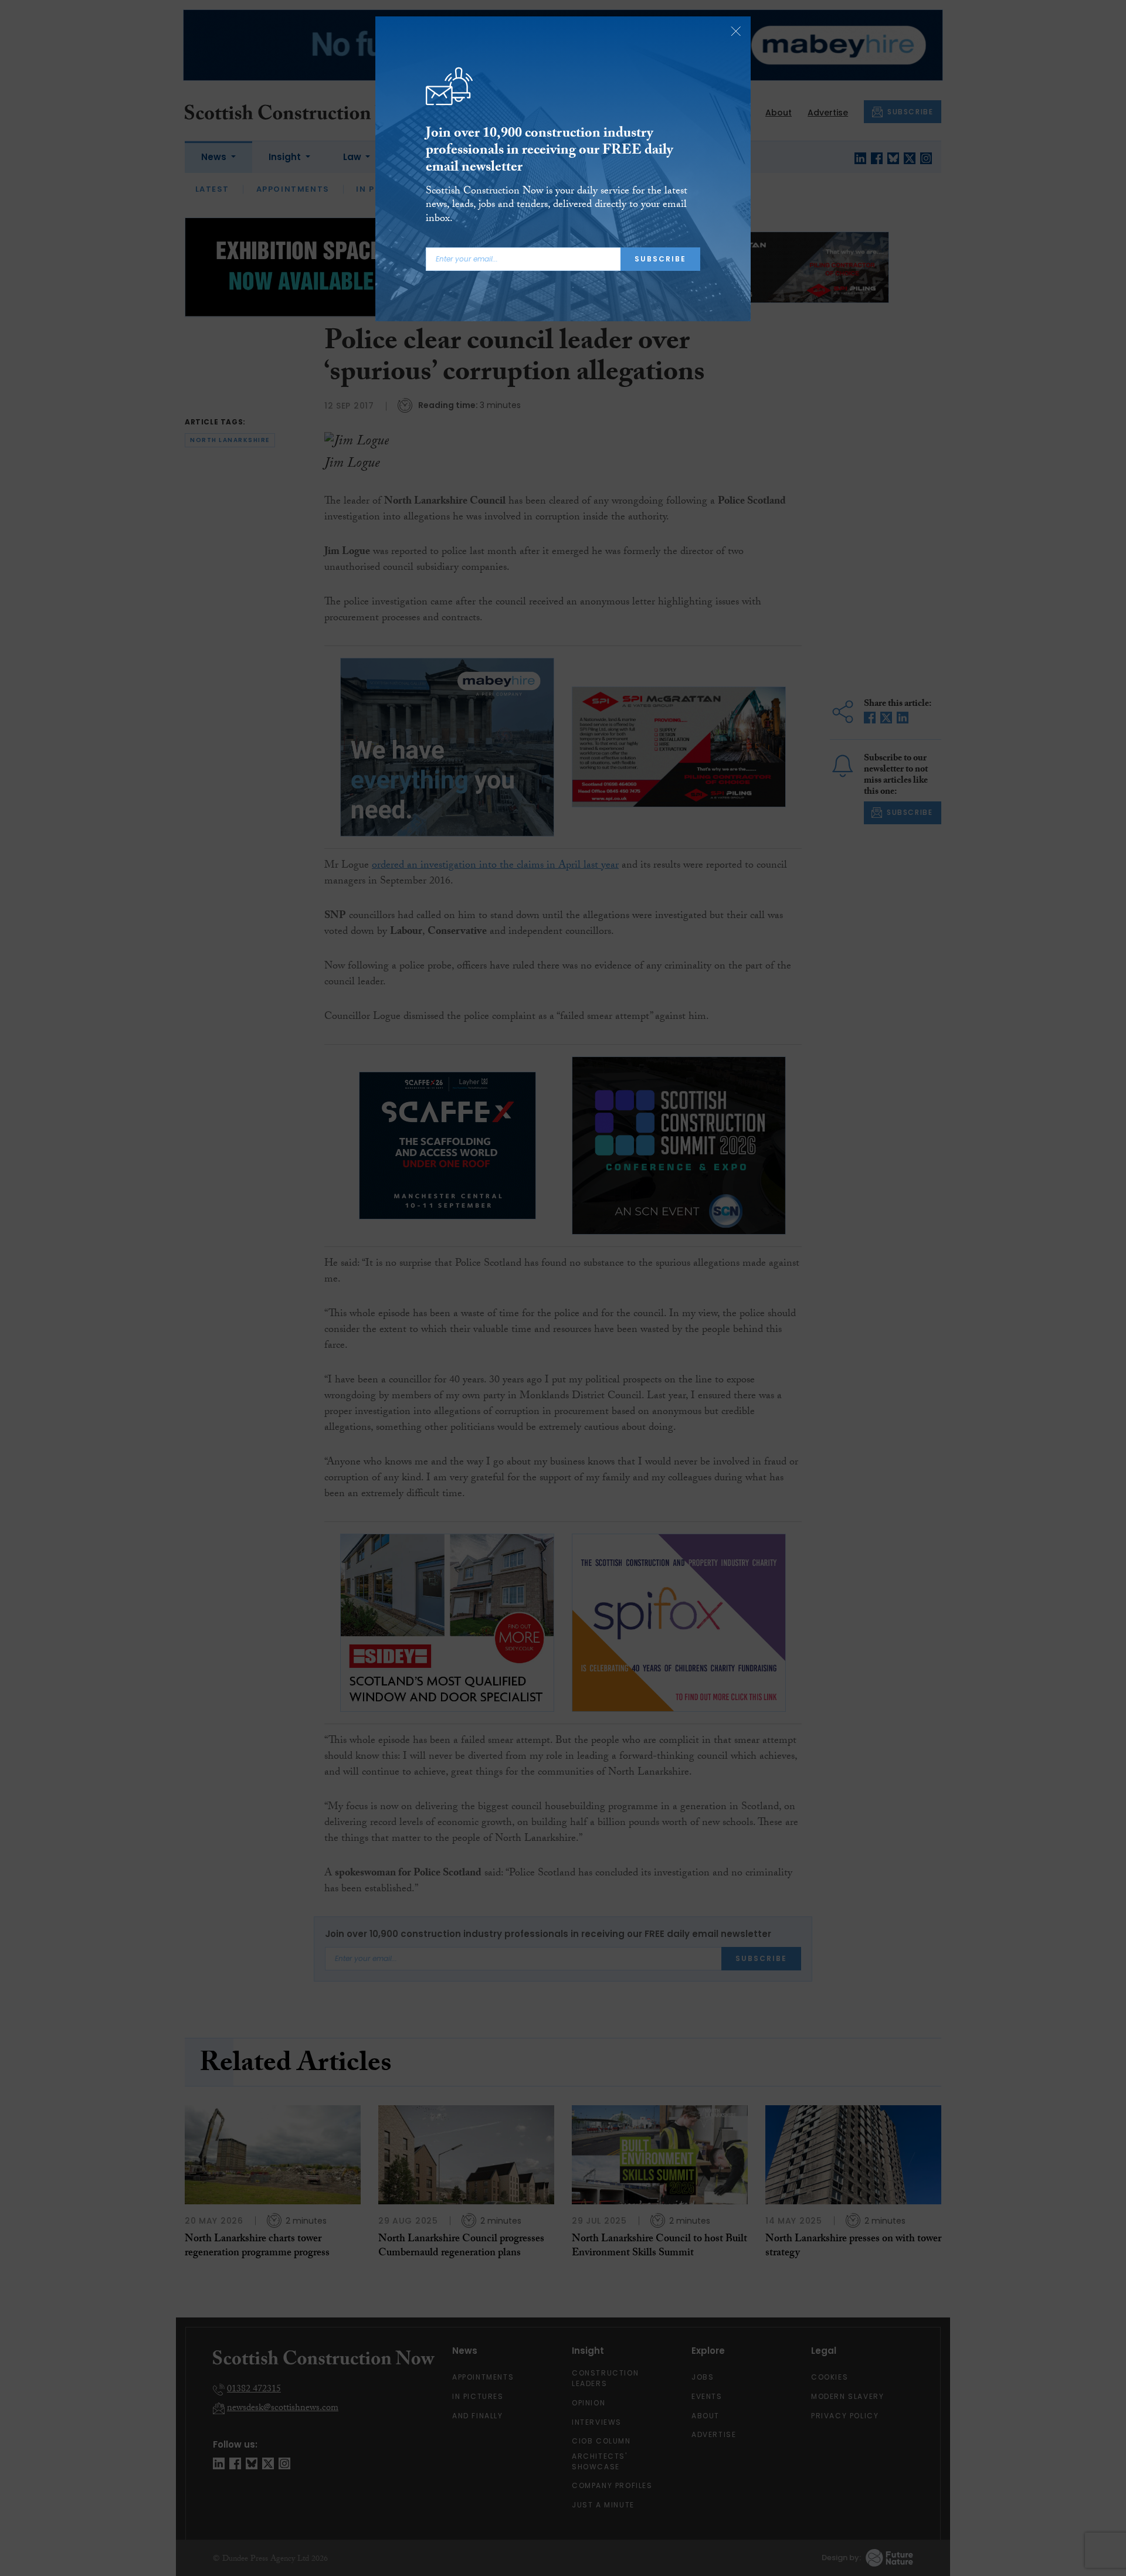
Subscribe (660, 259)
